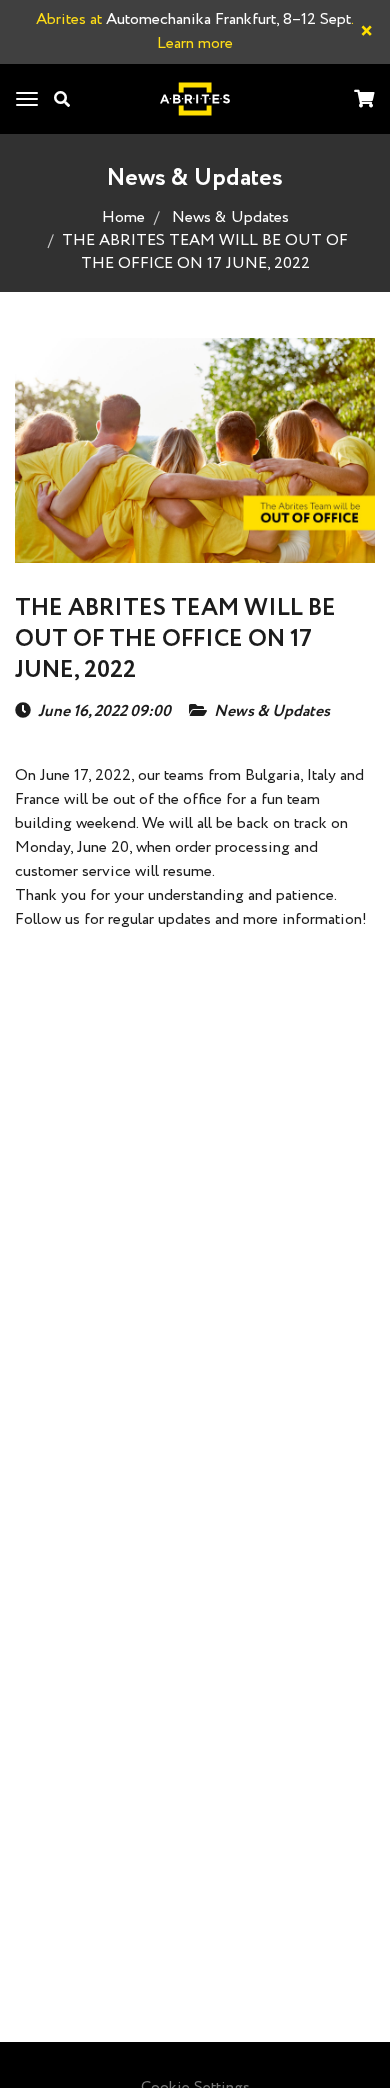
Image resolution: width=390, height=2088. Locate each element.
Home (123, 217)
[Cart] (364, 100)
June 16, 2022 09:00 (104, 712)
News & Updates (230, 217)
